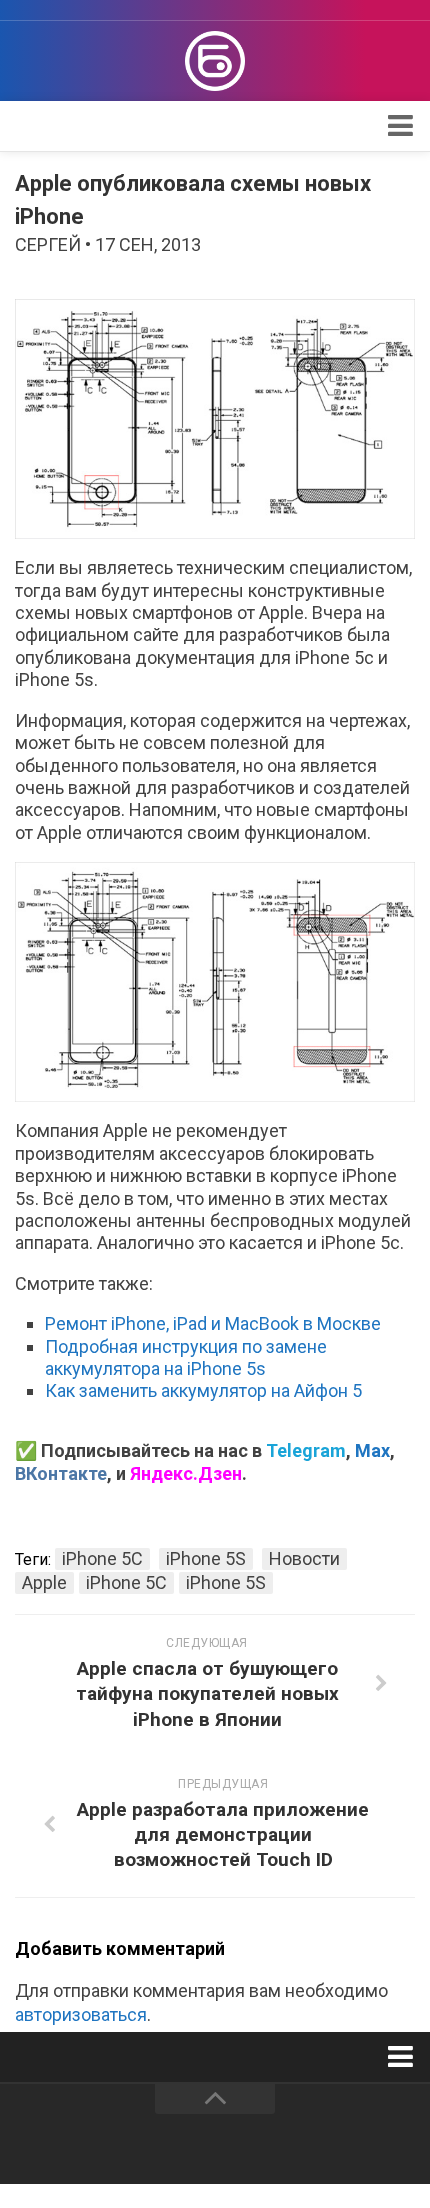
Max (372, 1450)
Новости (304, 1558)
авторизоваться (81, 2014)
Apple (44, 1582)
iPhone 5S (206, 1558)
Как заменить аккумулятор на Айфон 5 (203, 1390)
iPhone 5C (102, 1558)
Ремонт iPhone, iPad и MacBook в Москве (213, 1323)
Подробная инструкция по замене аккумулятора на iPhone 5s (186, 1357)
